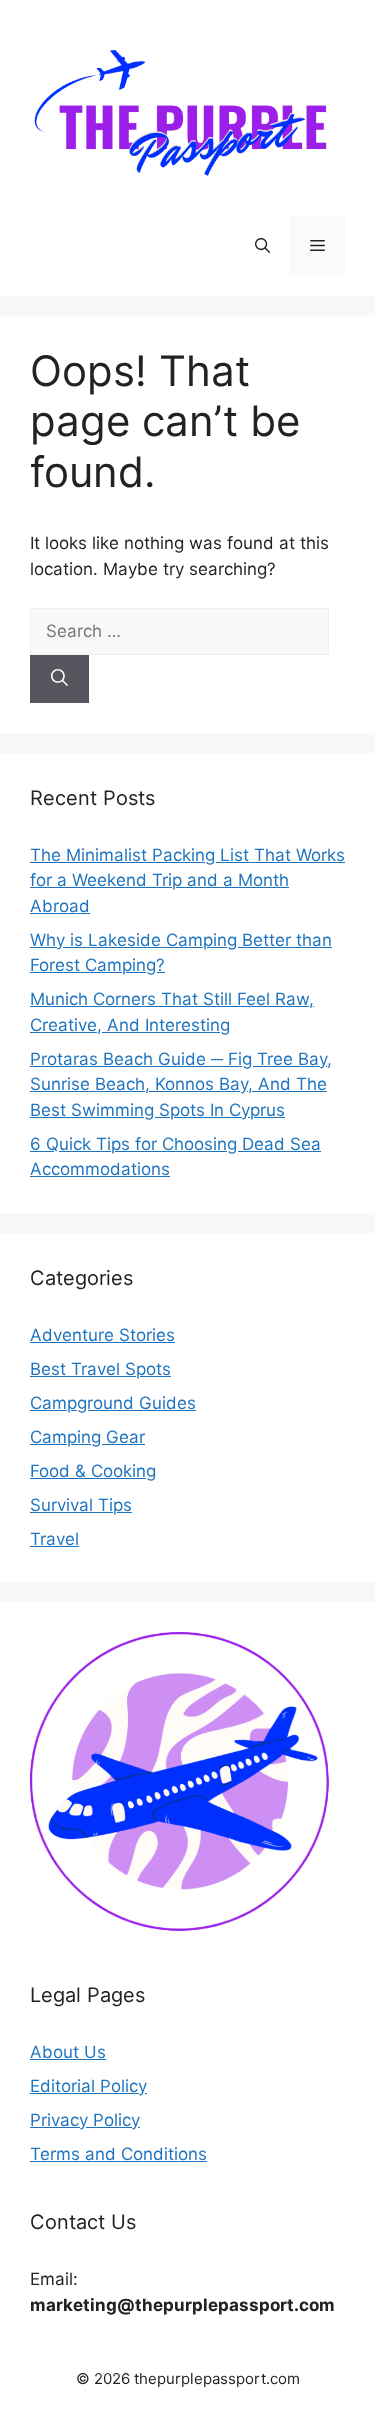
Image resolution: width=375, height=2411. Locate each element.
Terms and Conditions (118, 2154)
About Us (68, 2052)
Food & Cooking (93, 1471)
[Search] (59, 679)
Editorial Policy (88, 2086)
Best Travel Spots (100, 1369)
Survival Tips (81, 1505)
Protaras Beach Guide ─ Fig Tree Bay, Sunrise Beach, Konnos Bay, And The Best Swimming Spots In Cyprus (181, 1084)
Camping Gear (87, 1437)
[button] (262, 246)
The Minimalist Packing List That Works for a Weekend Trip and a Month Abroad (187, 880)
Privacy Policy (85, 2120)
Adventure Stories (102, 1335)
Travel (54, 1539)
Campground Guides (113, 1403)
